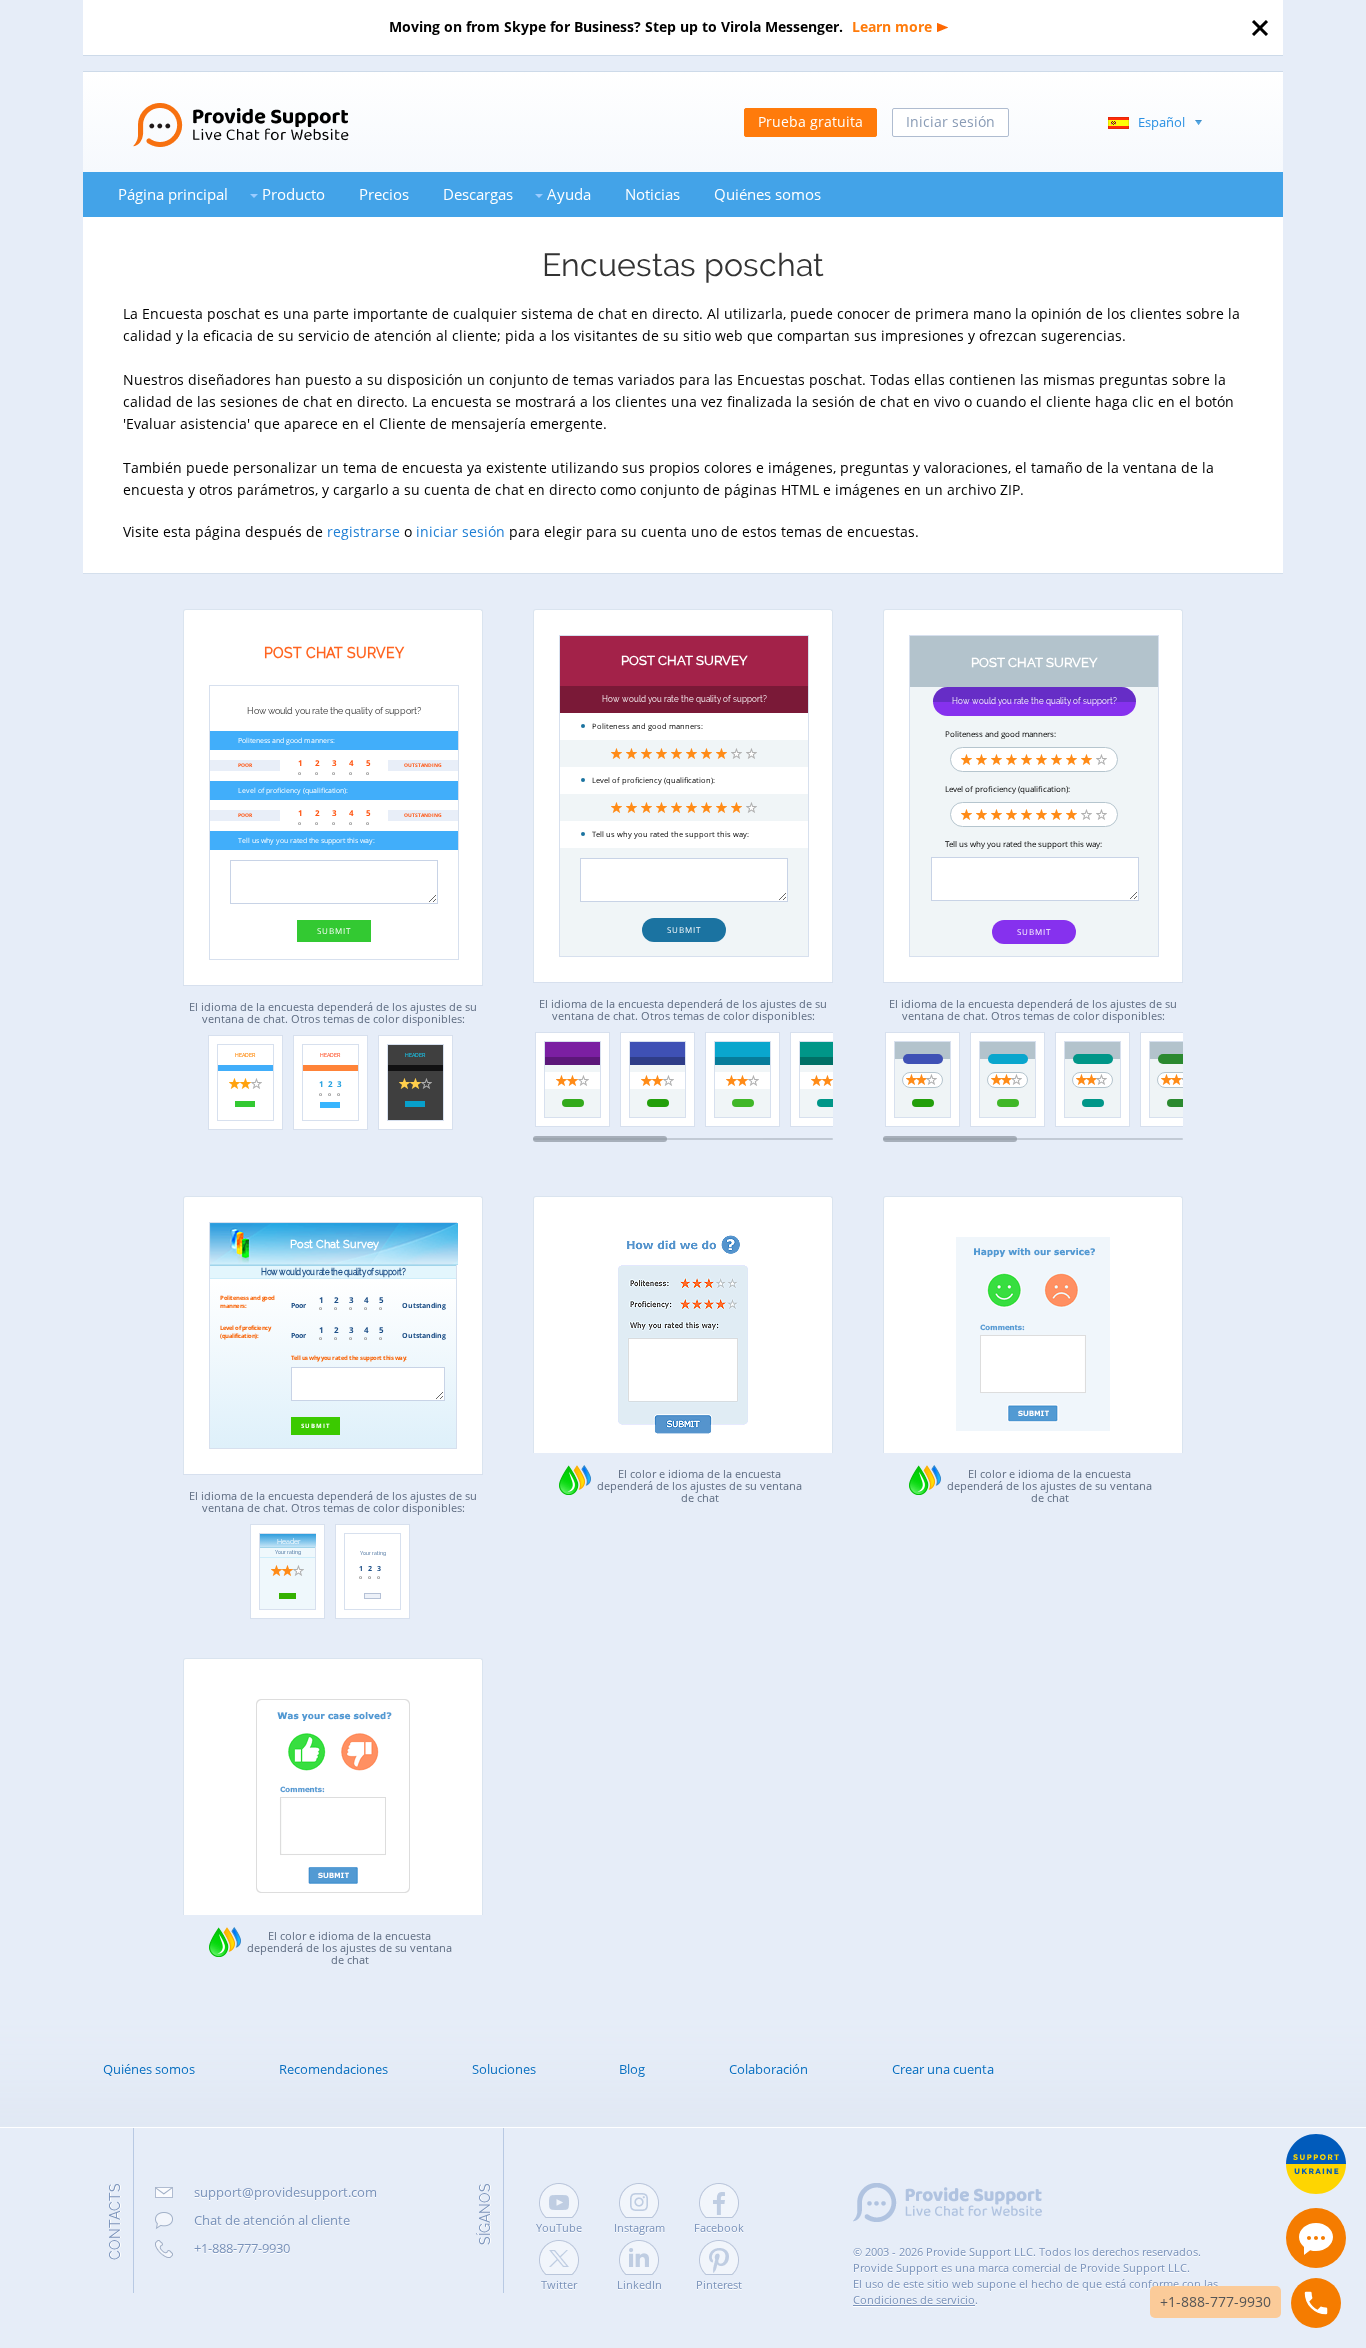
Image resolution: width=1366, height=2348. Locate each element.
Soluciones (504, 2069)
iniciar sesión (460, 531)
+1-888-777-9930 (242, 2248)
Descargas (478, 194)
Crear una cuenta (943, 2069)
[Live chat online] (1316, 2238)
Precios (384, 194)
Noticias (652, 194)
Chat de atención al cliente (272, 2220)
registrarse (363, 531)
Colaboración (768, 2069)
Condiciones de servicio (914, 2299)
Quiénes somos (767, 194)
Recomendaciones (333, 2069)
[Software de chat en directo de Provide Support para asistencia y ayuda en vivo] (216, 108)
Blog (632, 2069)
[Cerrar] (1260, 28)
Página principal (173, 194)
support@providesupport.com (285, 2192)
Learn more (892, 26)
